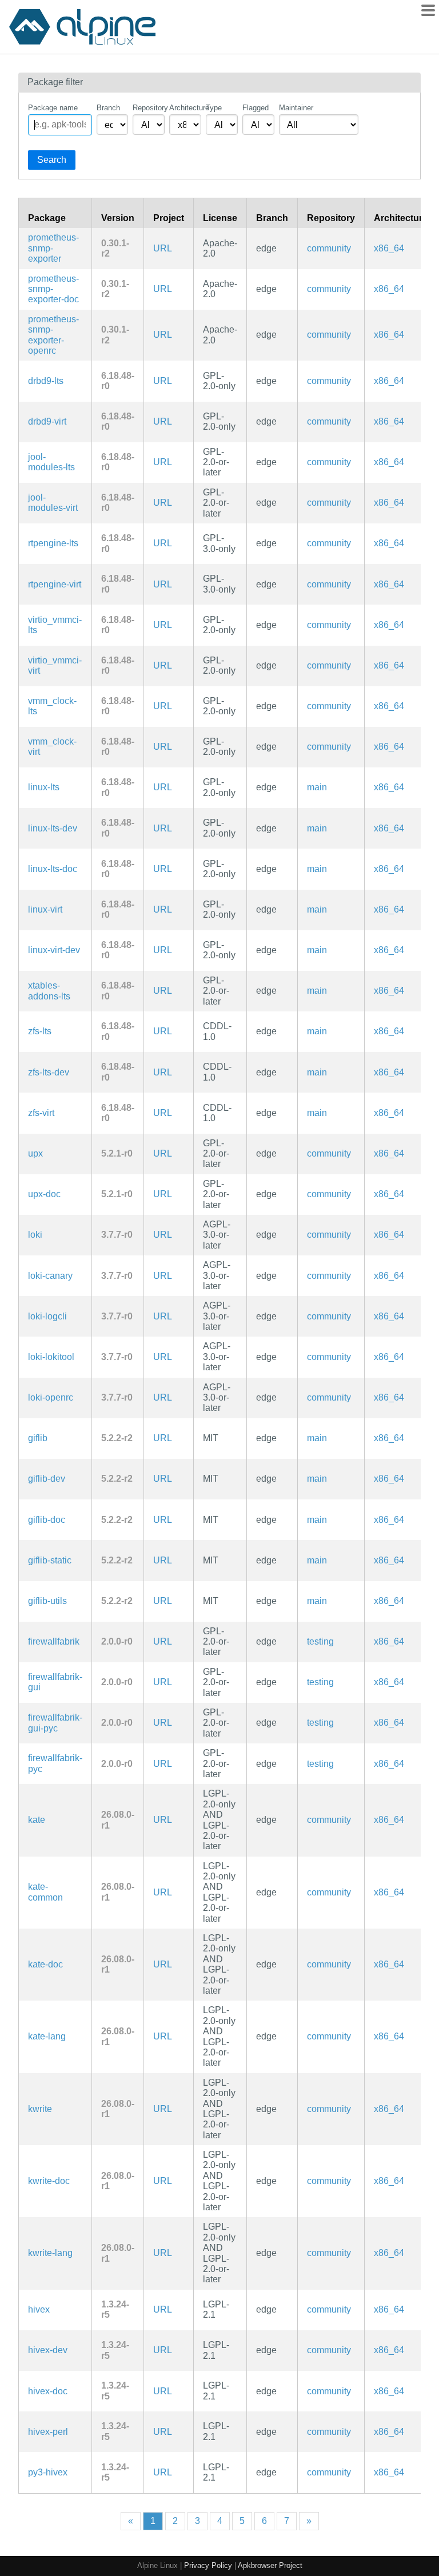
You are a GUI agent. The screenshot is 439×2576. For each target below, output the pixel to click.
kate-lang (47, 2036)
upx (35, 1153)
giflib (38, 1438)
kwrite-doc (49, 2181)
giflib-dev (47, 1479)
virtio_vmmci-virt (55, 665)
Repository (149, 108)
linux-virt (45, 909)
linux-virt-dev (54, 950)
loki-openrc (51, 1397)
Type (214, 108)
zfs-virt (41, 1113)
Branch (108, 108)
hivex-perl (48, 2432)
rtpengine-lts (53, 543)
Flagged (256, 108)
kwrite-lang (50, 2253)
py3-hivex (48, 2472)
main (317, 787)
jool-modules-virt (53, 503)
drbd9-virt (47, 421)
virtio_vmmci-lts (55, 625)
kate (37, 1820)
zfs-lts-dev (49, 1072)
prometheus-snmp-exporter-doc (53, 289)
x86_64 (389, 248)
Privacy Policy (208, 2565)
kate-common (45, 1892)
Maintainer (296, 108)
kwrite (40, 2109)
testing (320, 1641)
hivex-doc (48, 2391)
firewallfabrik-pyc (55, 1763)
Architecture (185, 108)
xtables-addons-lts (49, 991)
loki (35, 1235)
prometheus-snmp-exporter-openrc (53, 335)
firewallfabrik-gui (55, 1682)
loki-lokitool (51, 1357)
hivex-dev (48, 2350)
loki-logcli (47, 1316)
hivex (39, 2309)
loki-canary (50, 1276)
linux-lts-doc (53, 869)
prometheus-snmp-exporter (53, 248)
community (329, 248)
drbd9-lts (46, 381)
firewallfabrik (54, 1641)
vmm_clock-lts (52, 706)
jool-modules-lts (51, 462)
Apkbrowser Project (270, 2565)
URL (163, 248)
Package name (53, 108)
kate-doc (45, 1964)
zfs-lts (40, 1031)
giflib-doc (47, 1520)
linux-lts (44, 787)
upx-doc (44, 1194)
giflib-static (50, 1560)
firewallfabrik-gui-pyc (55, 1723)
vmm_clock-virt (52, 747)
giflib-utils (47, 1601)
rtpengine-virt (55, 584)
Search (52, 160)
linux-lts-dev (53, 828)
